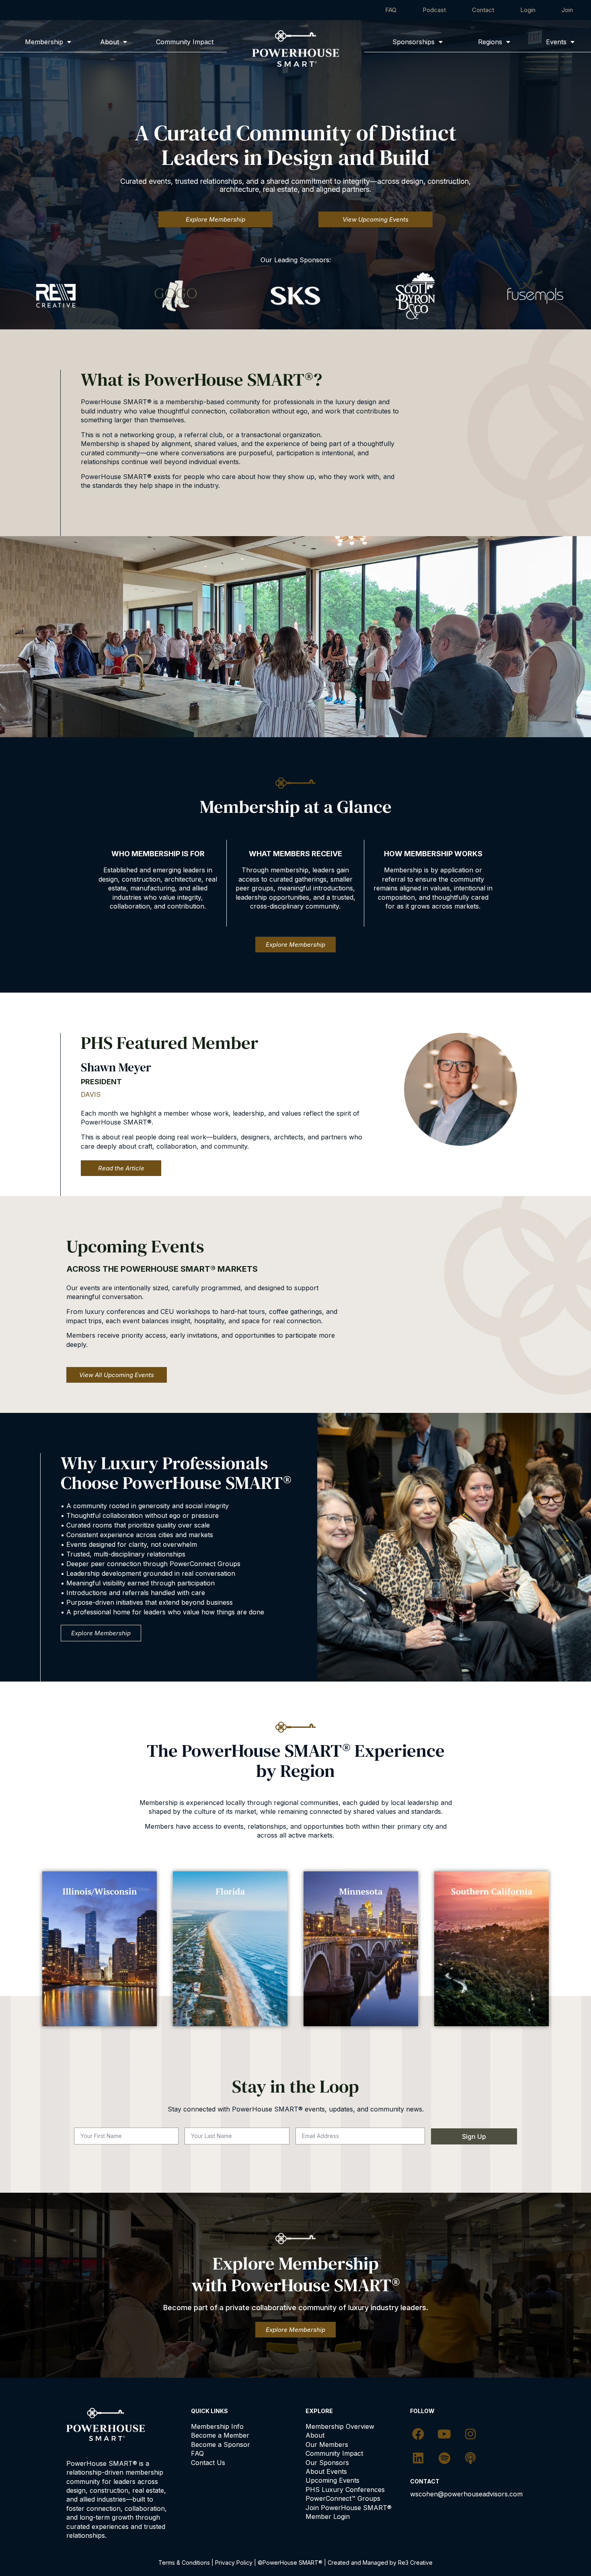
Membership (44, 42)
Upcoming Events (332, 2480)
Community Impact (185, 42)
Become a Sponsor (221, 2444)
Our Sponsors (327, 2463)
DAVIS (91, 1094)
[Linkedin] (418, 2458)
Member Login (328, 2516)
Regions (490, 42)
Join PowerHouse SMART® (349, 2508)
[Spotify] (444, 2458)
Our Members (327, 2444)
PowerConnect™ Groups (343, 2498)
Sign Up (474, 2136)
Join (567, 10)
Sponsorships (413, 42)
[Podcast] (470, 2458)
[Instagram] (470, 2434)
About (110, 42)
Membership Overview (340, 2426)
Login (528, 10)
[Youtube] (444, 2434)
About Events (326, 2471)
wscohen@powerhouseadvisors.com (466, 2494)
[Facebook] (418, 2434)
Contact (483, 10)
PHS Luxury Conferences (345, 2490)
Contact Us (208, 2463)
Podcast (434, 10)
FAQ (391, 10)
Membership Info (217, 2426)
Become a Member (220, 2435)
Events (556, 42)
